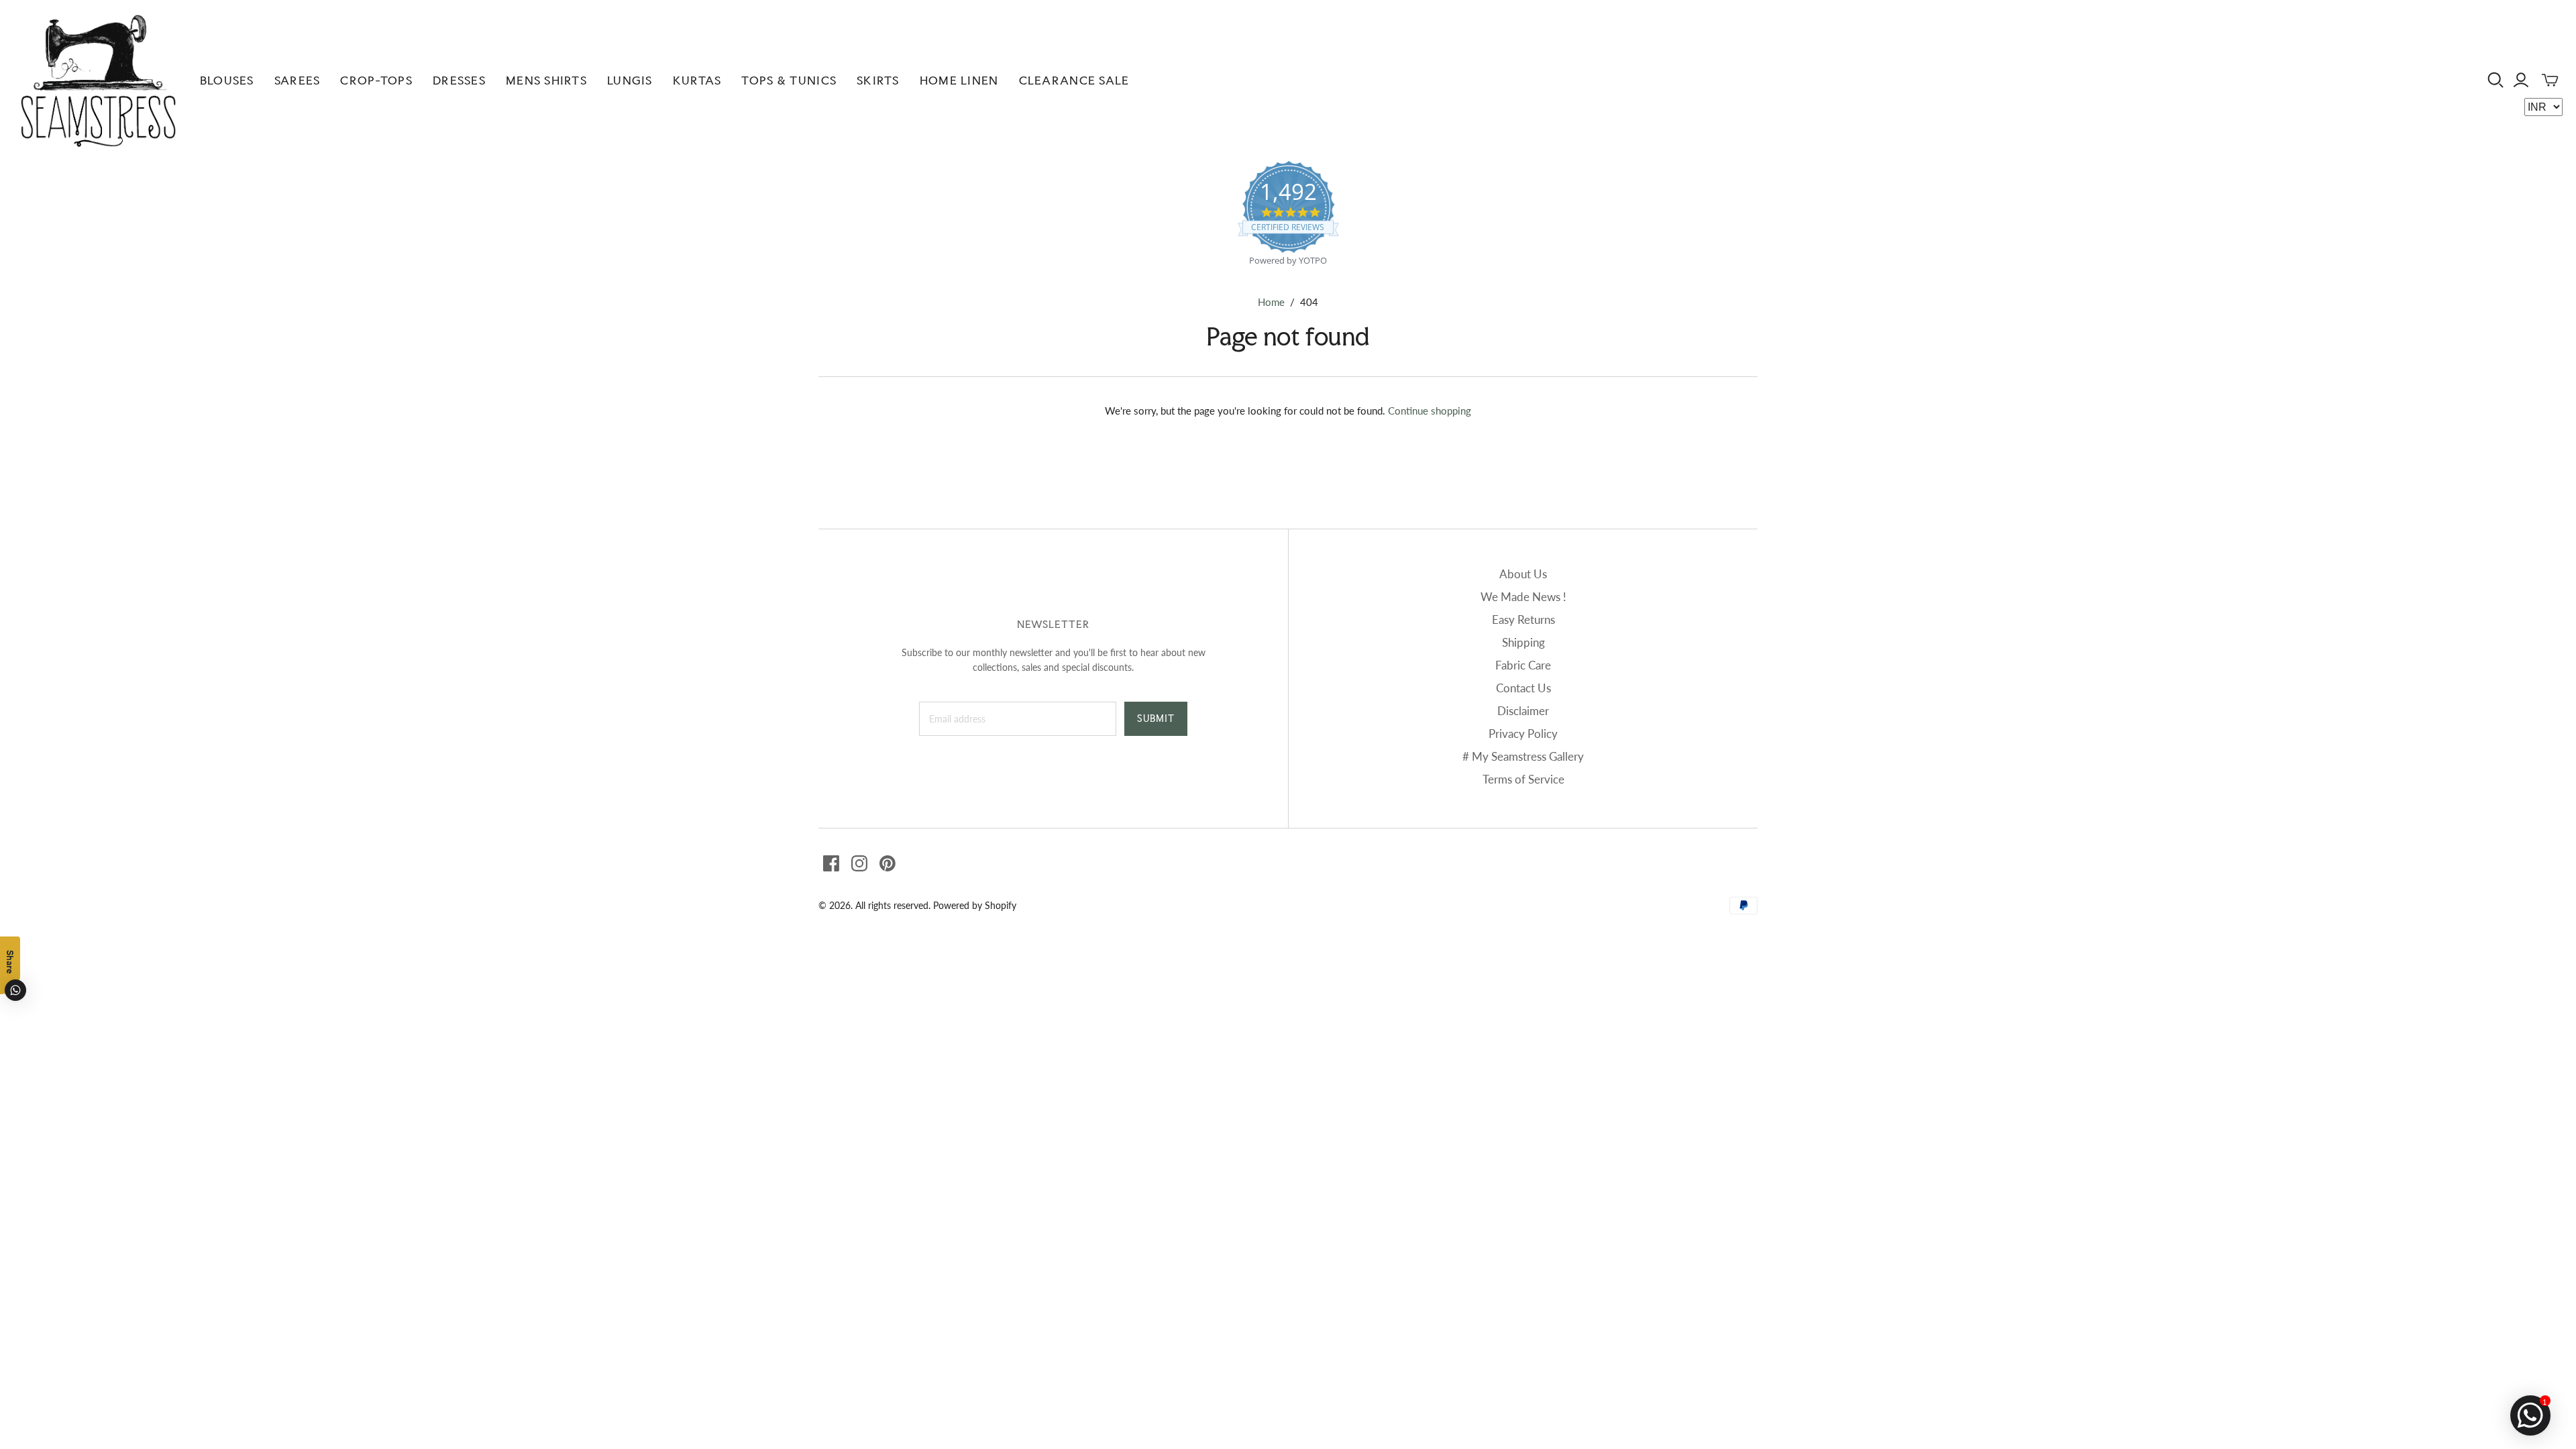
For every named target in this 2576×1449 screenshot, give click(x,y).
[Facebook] (831, 863)
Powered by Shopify (975, 905)
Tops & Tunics (789, 80)
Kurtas (697, 80)
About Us (1523, 574)
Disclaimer (1523, 711)
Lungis (630, 80)
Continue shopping (1430, 411)
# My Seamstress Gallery (1523, 756)
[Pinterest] (888, 863)
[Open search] (2496, 80)
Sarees (298, 80)
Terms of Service (1523, 779)
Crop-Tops (376, 80)
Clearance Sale (1074, 80)
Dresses (459, 80)
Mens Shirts (546, 80)
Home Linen (959, 80)
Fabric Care (1523, 665)
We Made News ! (1523, 597)
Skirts (878, 80)
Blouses (227, 80)
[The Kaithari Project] (98, 80)
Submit (1156, 718)
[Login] (2521, 80)
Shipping (1523, 642)
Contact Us (1523, 688)
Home (1271, 302)
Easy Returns (1523, 620)
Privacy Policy (1523, 734)
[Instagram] (859, 863)
